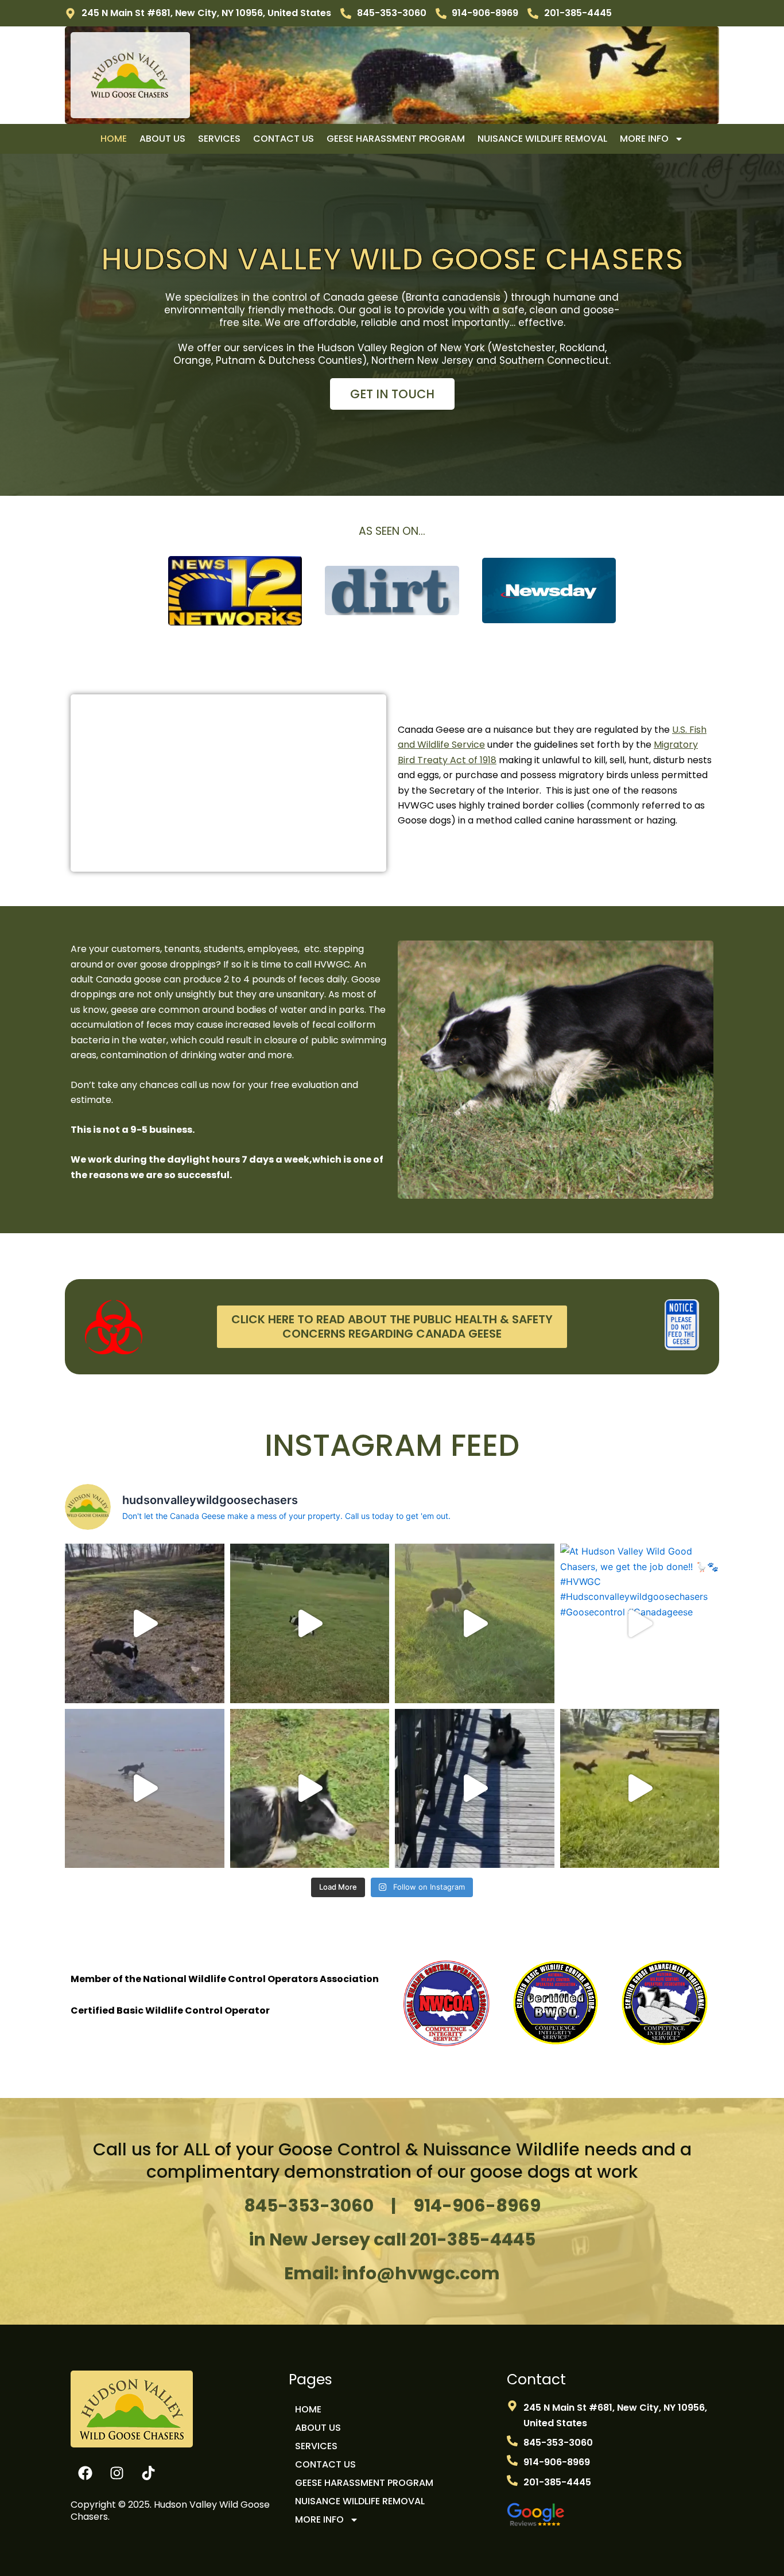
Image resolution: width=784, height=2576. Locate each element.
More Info (644, 139)
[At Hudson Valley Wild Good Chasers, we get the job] (640, 1623)
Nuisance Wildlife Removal (542, 139)
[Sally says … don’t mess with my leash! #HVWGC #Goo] (640, 1789)
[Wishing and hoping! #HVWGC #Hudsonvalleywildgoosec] (145, 1789)
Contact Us (284, 139)
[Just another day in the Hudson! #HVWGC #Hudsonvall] (475, 1789)
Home (114, 139)
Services (219, 139)
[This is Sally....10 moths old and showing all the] (310, 1789)
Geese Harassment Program (396, 139)
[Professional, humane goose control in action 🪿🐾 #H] (475, 1623)
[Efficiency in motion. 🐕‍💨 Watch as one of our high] (145, 1623)
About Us (162, 139)
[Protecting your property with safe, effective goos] (310, 1623)
